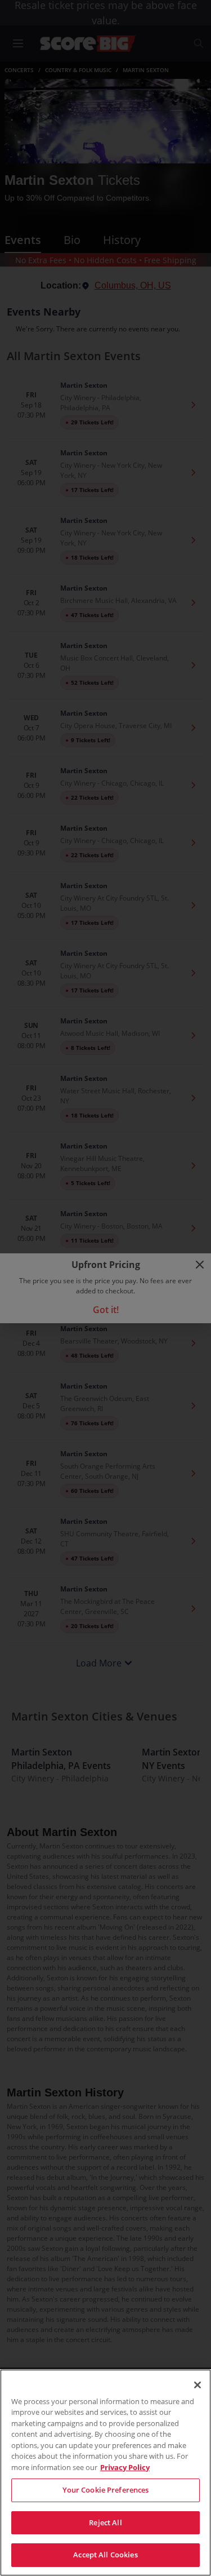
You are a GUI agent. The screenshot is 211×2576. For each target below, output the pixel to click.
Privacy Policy (125, 2467)
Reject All (105, 2522)
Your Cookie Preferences (106, 2490)
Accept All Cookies (105, 2555)
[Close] (197, 2385)
